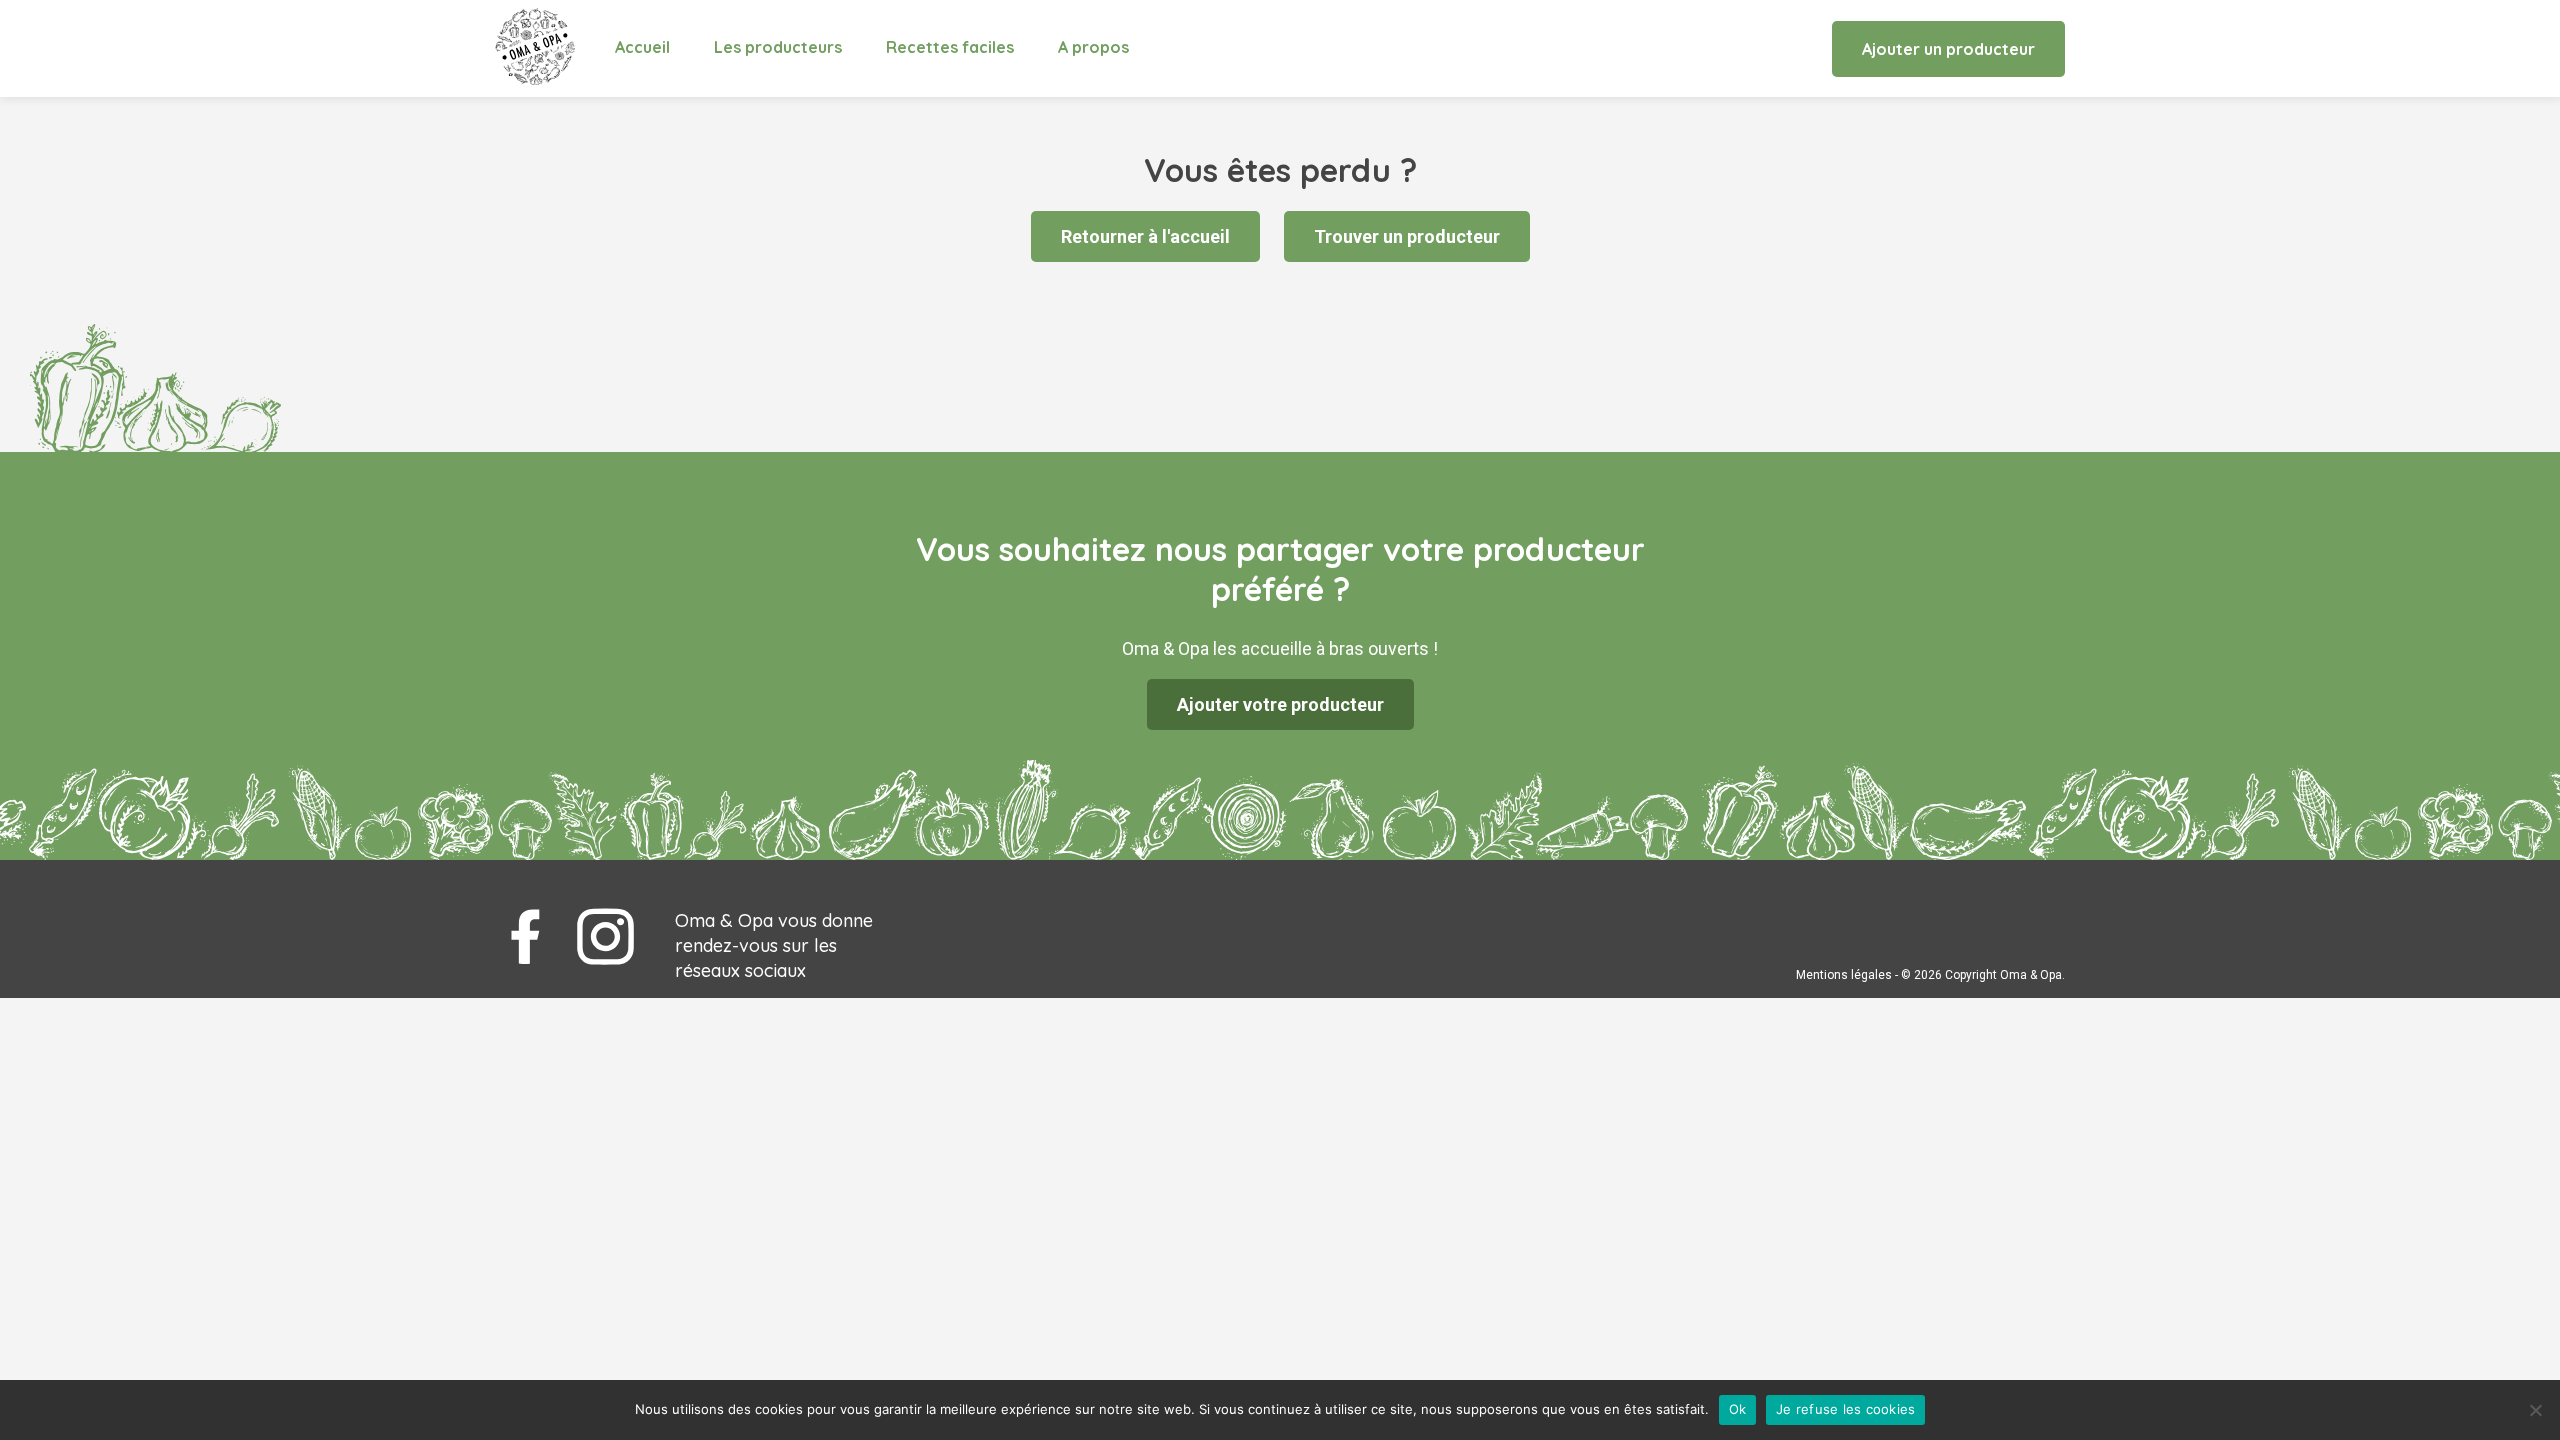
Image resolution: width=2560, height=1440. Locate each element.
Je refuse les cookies (1845, 1409)
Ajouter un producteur (1948, 49)
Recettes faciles (950, 47)
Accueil (642, 47)
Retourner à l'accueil (1145, 236)
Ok (1738, 1409)
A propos (1093, 47)
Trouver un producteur (1407, 236)
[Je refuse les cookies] (2535, 1410)
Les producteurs (778, 47)
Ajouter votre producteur (1280, 704)
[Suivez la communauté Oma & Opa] (525, 937)
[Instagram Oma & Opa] (605, 937)
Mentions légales (1844, 975)
